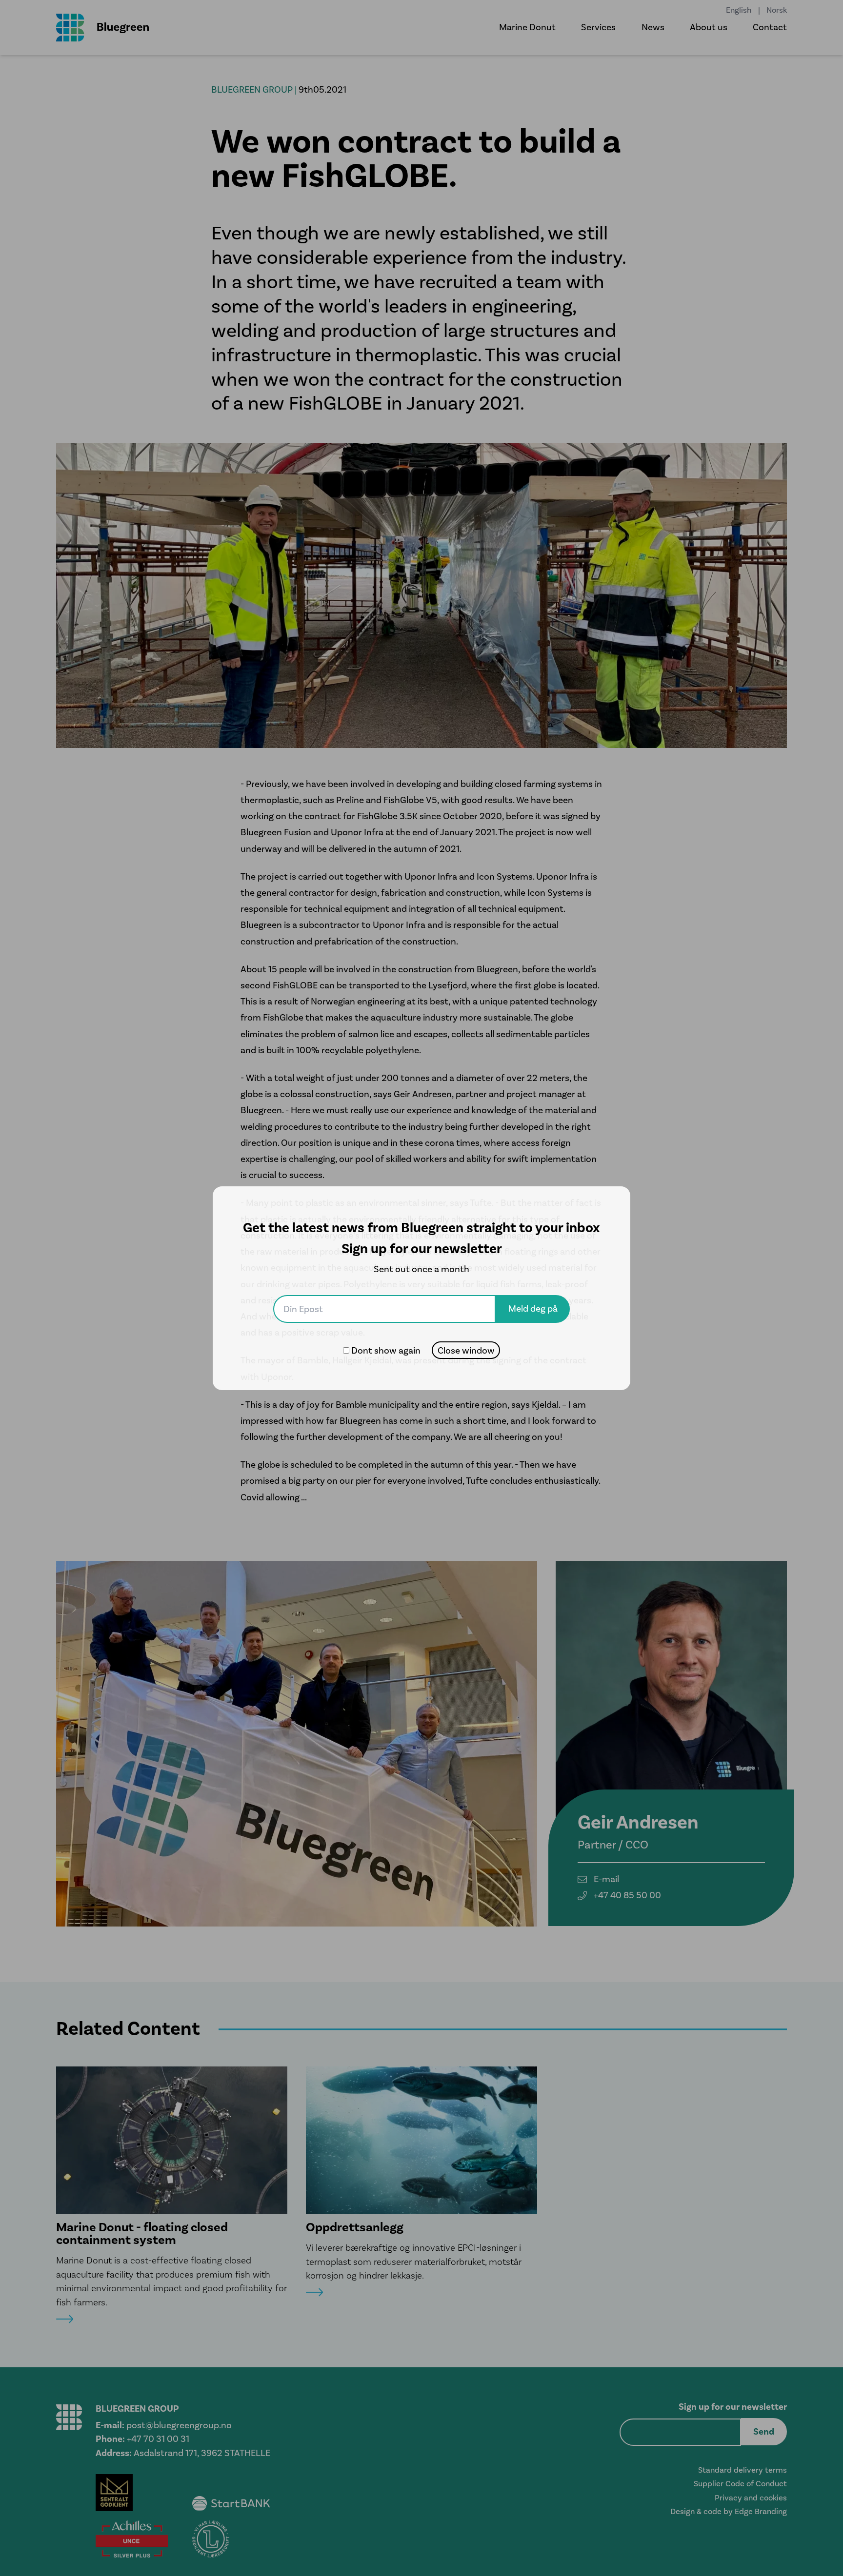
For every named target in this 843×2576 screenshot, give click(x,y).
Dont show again (386, 1350)
